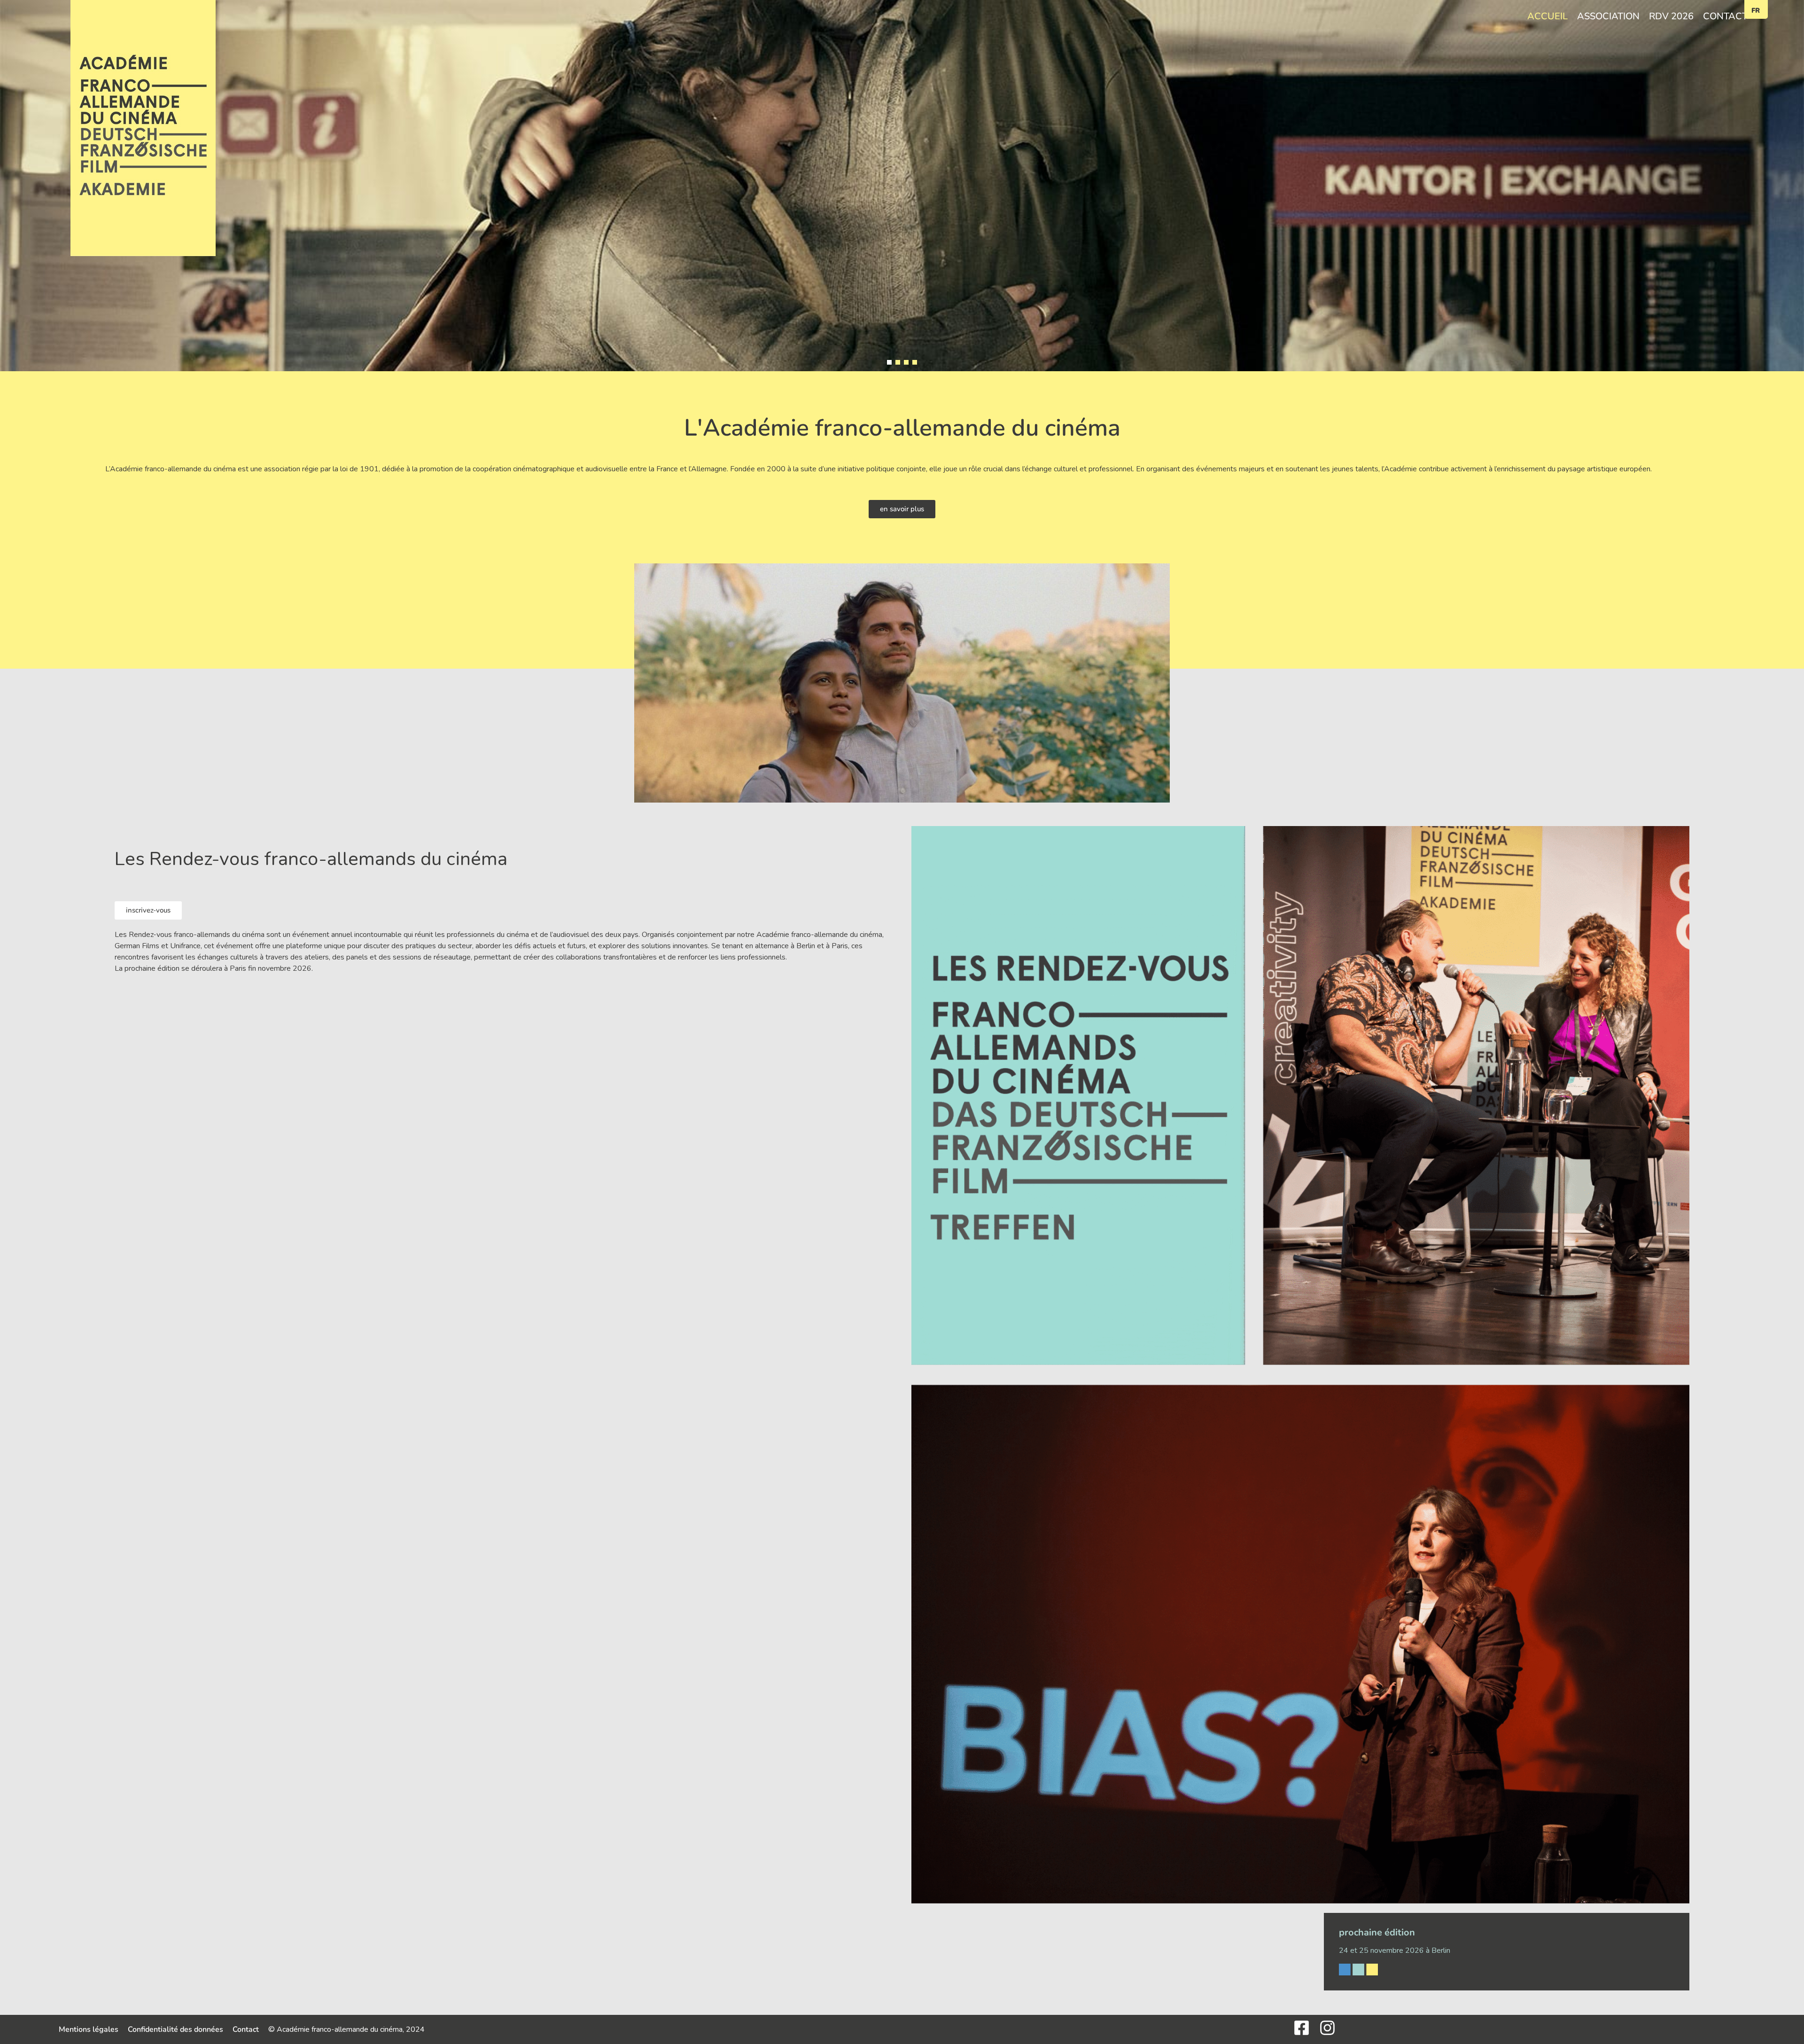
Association (1608, 16)
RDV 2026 (1671, 16)
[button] (889, 362)
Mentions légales (89, 2029)
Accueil (1547, 16)
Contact (1725, 16)
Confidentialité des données (175, 2029)
